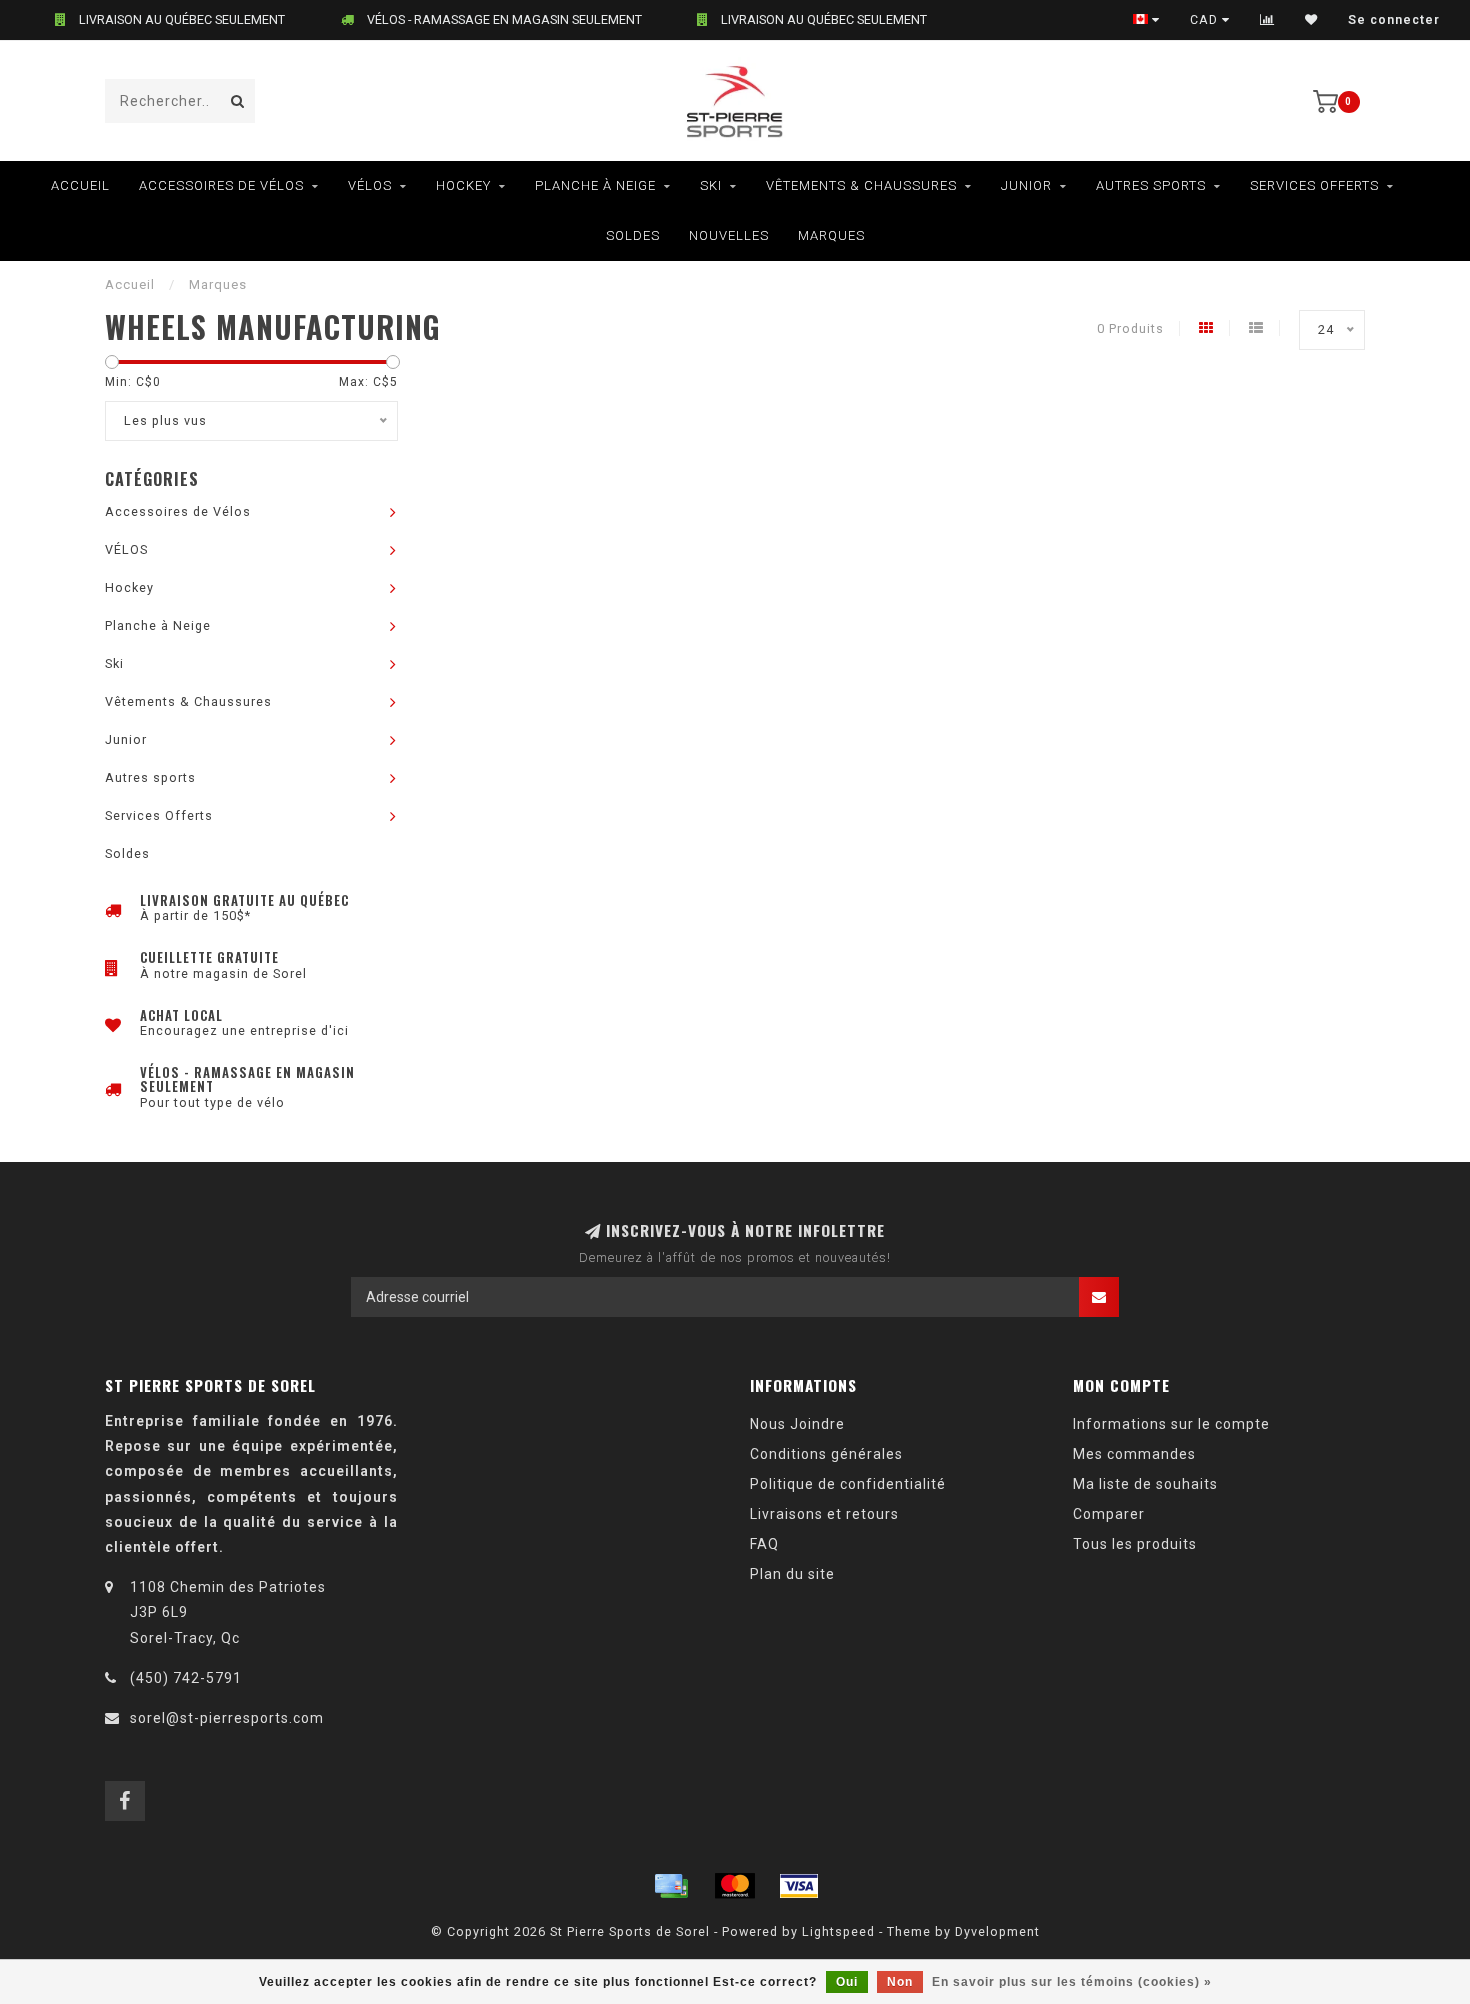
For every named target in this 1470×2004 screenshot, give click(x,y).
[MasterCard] (735, 1886)
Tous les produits (1135, 1544)
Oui (847, 1982)
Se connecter (1394, 20)
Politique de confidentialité (848, 1484)
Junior (1026, 185)
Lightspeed (838, 1931)
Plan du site (792, 1574)
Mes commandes (1134, 1454)
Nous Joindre (797, 1424)
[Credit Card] (671, 1886)
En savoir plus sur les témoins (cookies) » (1072, 1982)
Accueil (80, 185)
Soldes (633, 235)
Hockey (463, 185)
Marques (831, 235)
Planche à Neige (595, 185)
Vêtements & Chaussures (861, 185)
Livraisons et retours (824, 1514)
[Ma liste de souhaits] (1311, 20)
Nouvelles (729, 235)
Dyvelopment (997, 1931)
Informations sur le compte (1171, 1424)
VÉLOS (370, 185)
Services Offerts (1314, 185)
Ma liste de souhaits (1145, 1484)
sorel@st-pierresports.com (227, 1718)
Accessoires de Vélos (221, 185)
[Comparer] (1267, 20)
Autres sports (1151, 185)
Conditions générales (826, 1454)
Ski (711, 185)
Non (900, 1982)
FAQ (764, 1544)
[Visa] (799, 1886)
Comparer (1109, 1514)
